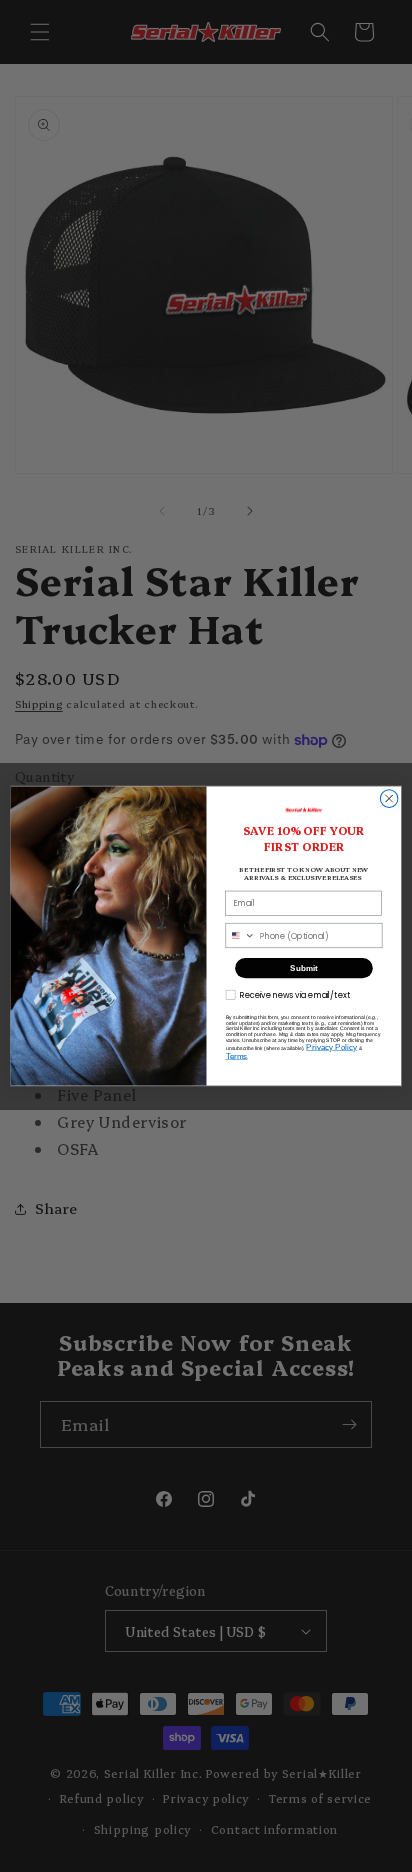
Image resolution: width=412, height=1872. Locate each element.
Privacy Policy (331, 1047)
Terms (237, 1056)
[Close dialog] (389, 799)
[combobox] (240, 935)
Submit (303, 968)
